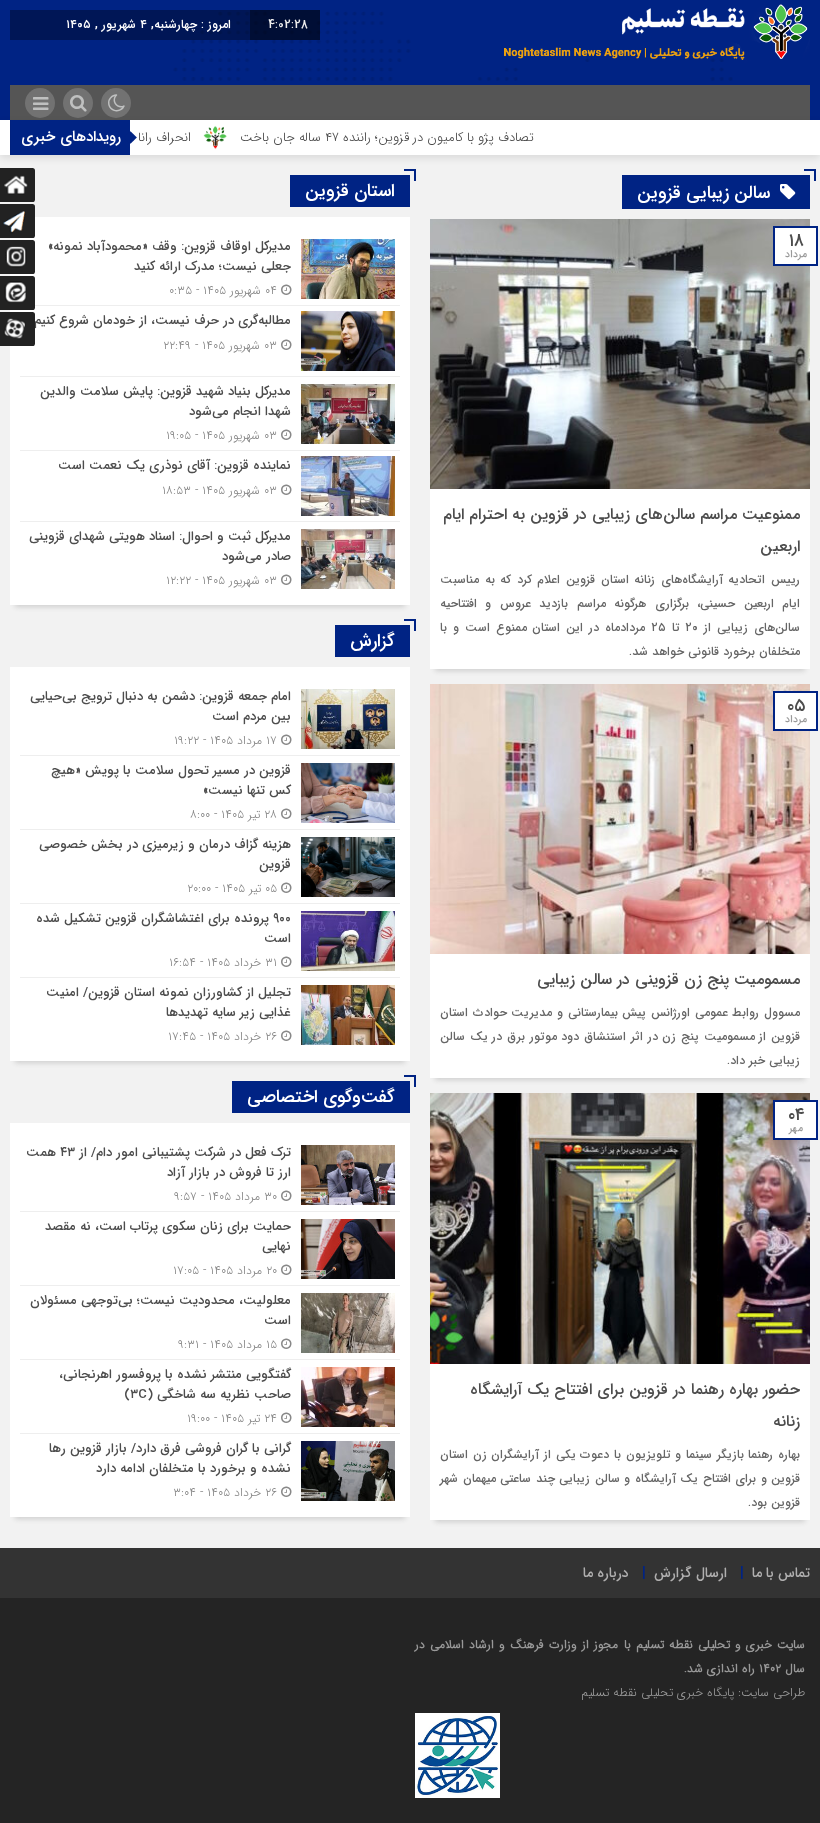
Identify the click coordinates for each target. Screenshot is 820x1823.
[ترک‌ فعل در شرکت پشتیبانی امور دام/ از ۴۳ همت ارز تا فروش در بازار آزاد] (210, 1174)
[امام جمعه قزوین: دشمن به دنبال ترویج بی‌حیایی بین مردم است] (210, 718)
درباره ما (606, 1573)
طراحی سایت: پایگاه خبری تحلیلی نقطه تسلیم (693, 1692)
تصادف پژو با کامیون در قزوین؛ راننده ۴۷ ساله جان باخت (437, 137)
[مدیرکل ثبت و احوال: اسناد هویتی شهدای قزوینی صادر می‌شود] (210, 556)
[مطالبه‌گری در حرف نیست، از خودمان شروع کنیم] (210, 341)
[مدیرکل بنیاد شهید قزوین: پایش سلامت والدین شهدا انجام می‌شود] (210, 413)
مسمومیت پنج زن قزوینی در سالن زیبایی (668, 979)
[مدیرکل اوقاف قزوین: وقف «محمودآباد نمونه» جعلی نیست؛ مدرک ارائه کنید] (210, 268)
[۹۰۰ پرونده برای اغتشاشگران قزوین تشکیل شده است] (210, 940)
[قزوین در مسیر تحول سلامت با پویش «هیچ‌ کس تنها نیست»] (210, 792)
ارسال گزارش (690, 1573)
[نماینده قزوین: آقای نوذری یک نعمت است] (210, 486)
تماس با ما (781, 1573)
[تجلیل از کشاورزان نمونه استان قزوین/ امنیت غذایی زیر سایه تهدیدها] (210, 1012)
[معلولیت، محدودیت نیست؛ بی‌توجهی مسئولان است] (210, 1322)
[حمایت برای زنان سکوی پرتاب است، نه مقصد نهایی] (210, 1248)
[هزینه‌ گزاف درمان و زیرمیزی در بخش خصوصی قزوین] (210, 866)
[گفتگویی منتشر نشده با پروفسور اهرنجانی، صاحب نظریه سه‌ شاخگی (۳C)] (210, 1396)
